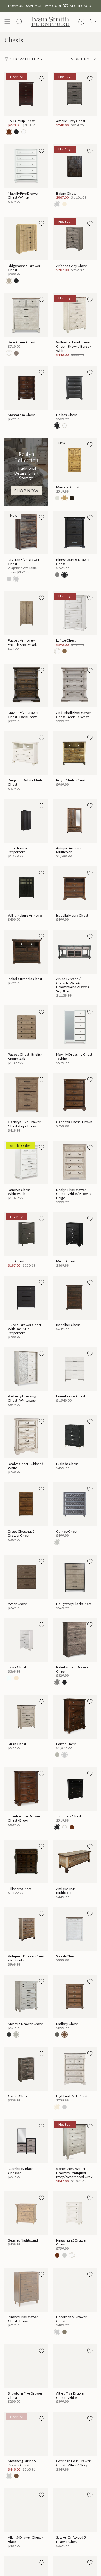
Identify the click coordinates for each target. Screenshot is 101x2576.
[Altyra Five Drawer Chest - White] (75, 2366)
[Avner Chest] (26, 1577)
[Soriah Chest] (75, 1929)
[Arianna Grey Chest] (75, 239)
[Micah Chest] (75, 1234)
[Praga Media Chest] (75, 753)
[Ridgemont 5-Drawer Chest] (26, 239)
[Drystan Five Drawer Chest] (26, 532)
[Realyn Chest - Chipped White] (26, 1437)
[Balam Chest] (75, 166)
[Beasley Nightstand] (26, 2213)
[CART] (93, 22)
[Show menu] (7, 22)
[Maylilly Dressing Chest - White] (75, 1027)
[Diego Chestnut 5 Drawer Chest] (26, 1504)
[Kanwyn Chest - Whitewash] (26, 1163)
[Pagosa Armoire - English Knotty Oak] (26, 613)
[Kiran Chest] (26, 1717)
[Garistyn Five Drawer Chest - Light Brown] (26, 1095)
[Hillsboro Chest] (26, 1862)
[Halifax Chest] (75, 388)
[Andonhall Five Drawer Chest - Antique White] (75, 685)
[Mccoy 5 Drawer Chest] (26, 1997)
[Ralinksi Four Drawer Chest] (75, 1640)
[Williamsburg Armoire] (26, 888)
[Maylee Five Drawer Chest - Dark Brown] (26, 685)
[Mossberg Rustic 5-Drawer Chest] (26, 2434)
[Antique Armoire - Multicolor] (75, 821)
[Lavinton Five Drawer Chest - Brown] (26, 1789)
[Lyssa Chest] (26, 1640)
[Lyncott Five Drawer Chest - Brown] (26, 2290)
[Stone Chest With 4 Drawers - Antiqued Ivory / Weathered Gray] (75, 2141)
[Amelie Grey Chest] (75, 94)
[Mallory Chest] (75, 1997)
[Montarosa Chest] (26, 388)
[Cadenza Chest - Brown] (75, 1095)
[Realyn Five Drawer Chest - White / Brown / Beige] (75, 1163)
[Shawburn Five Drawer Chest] (26, 2366)
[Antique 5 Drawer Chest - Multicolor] (26, 1929)
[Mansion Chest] (75, 460)
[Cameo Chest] (75, 1504)
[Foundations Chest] (75, 1369)
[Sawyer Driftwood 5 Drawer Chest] (75, 2510)
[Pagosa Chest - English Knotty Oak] (26, 1027)
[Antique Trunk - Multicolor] (75, 1862)
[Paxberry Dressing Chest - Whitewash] (26, 1369)
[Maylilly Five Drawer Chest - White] (26, 166)
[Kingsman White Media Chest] (26, 753)
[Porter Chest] (75, 1717)
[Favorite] (42, 78)
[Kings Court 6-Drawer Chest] (75, 532)
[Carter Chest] (26, 2069)
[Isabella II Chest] (75, 1298)
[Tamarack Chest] (75, 1789)
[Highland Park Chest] (75, 2069)
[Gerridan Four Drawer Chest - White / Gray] (75, 2434)
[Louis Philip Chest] (26, 94)
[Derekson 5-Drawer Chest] (75, 2290)
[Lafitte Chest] (75, 613)
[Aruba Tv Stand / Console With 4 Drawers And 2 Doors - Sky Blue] (75, 952)
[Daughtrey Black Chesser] (26, 2141)
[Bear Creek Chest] (26, 315)
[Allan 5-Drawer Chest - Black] (26, 2510)
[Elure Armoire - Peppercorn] (26, 821)
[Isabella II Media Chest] (26, 952)
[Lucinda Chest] (75, 1437)
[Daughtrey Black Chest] (75, 1577)
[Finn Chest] (26, 1234)
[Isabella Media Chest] (75, 888)
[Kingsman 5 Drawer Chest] (75, 2213)
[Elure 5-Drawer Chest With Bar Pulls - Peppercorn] (26, 1298)
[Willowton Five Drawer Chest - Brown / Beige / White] (75, 315)
